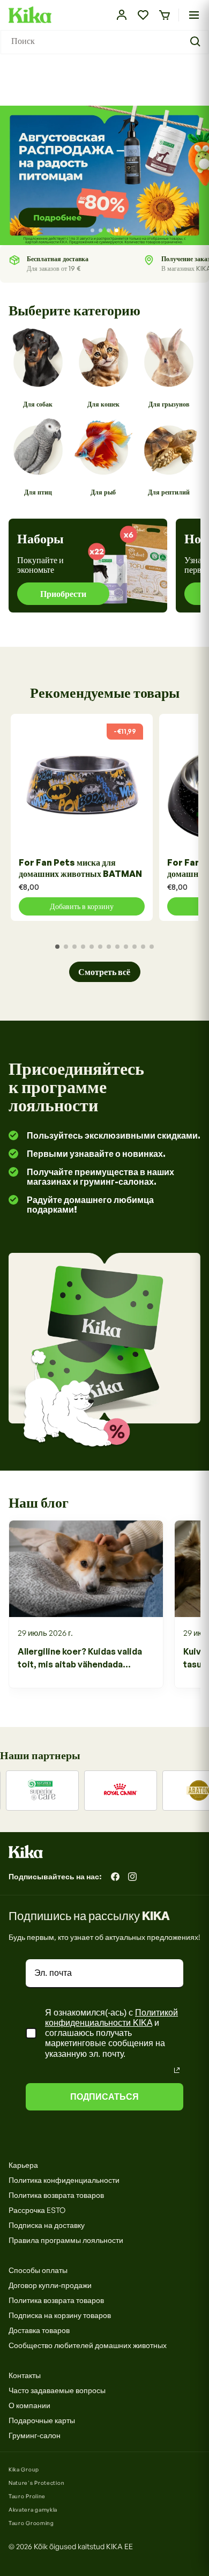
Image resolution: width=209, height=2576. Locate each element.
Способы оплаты (38, 2270)
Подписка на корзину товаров (60, 2315)
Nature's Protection (36, 2483)
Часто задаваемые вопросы (57, 2390)
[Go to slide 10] (135, 947)
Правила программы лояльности (66, 2240)
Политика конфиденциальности (64, 2180)
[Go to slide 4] (117, 230)
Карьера (23, 2165)
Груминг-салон (35, 2435)
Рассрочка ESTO (37, 2210)
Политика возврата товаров (56, 2195)
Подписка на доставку (47, 2225)
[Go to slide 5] (92, 947)
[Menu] (194, 15)
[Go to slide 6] (100, 947)
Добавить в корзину (82, 906)
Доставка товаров (39, 2330)
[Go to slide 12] (152, 947)
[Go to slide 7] (109, 947)
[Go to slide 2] (100, 230)
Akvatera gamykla (33, 2509)
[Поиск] (197, 42)
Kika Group (24, 2469)
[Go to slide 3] (109, 230)
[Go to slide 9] (126, 947)
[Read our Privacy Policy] (177, 2070)
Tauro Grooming (31, 2523)
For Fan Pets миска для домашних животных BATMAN (80, 868)
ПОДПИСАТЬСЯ (104, 2097)
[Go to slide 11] (143, 947)
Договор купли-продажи (50, 2285)
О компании (29, 2405)
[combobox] (104, 42)
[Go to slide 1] (92, 230)
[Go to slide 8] (117, 947)
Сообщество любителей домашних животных (88, 2345)
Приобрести (63, 594)
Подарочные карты (42, 2420)
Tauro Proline (27, 2496)
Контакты (25, 2375)
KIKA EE (120, 2546)
